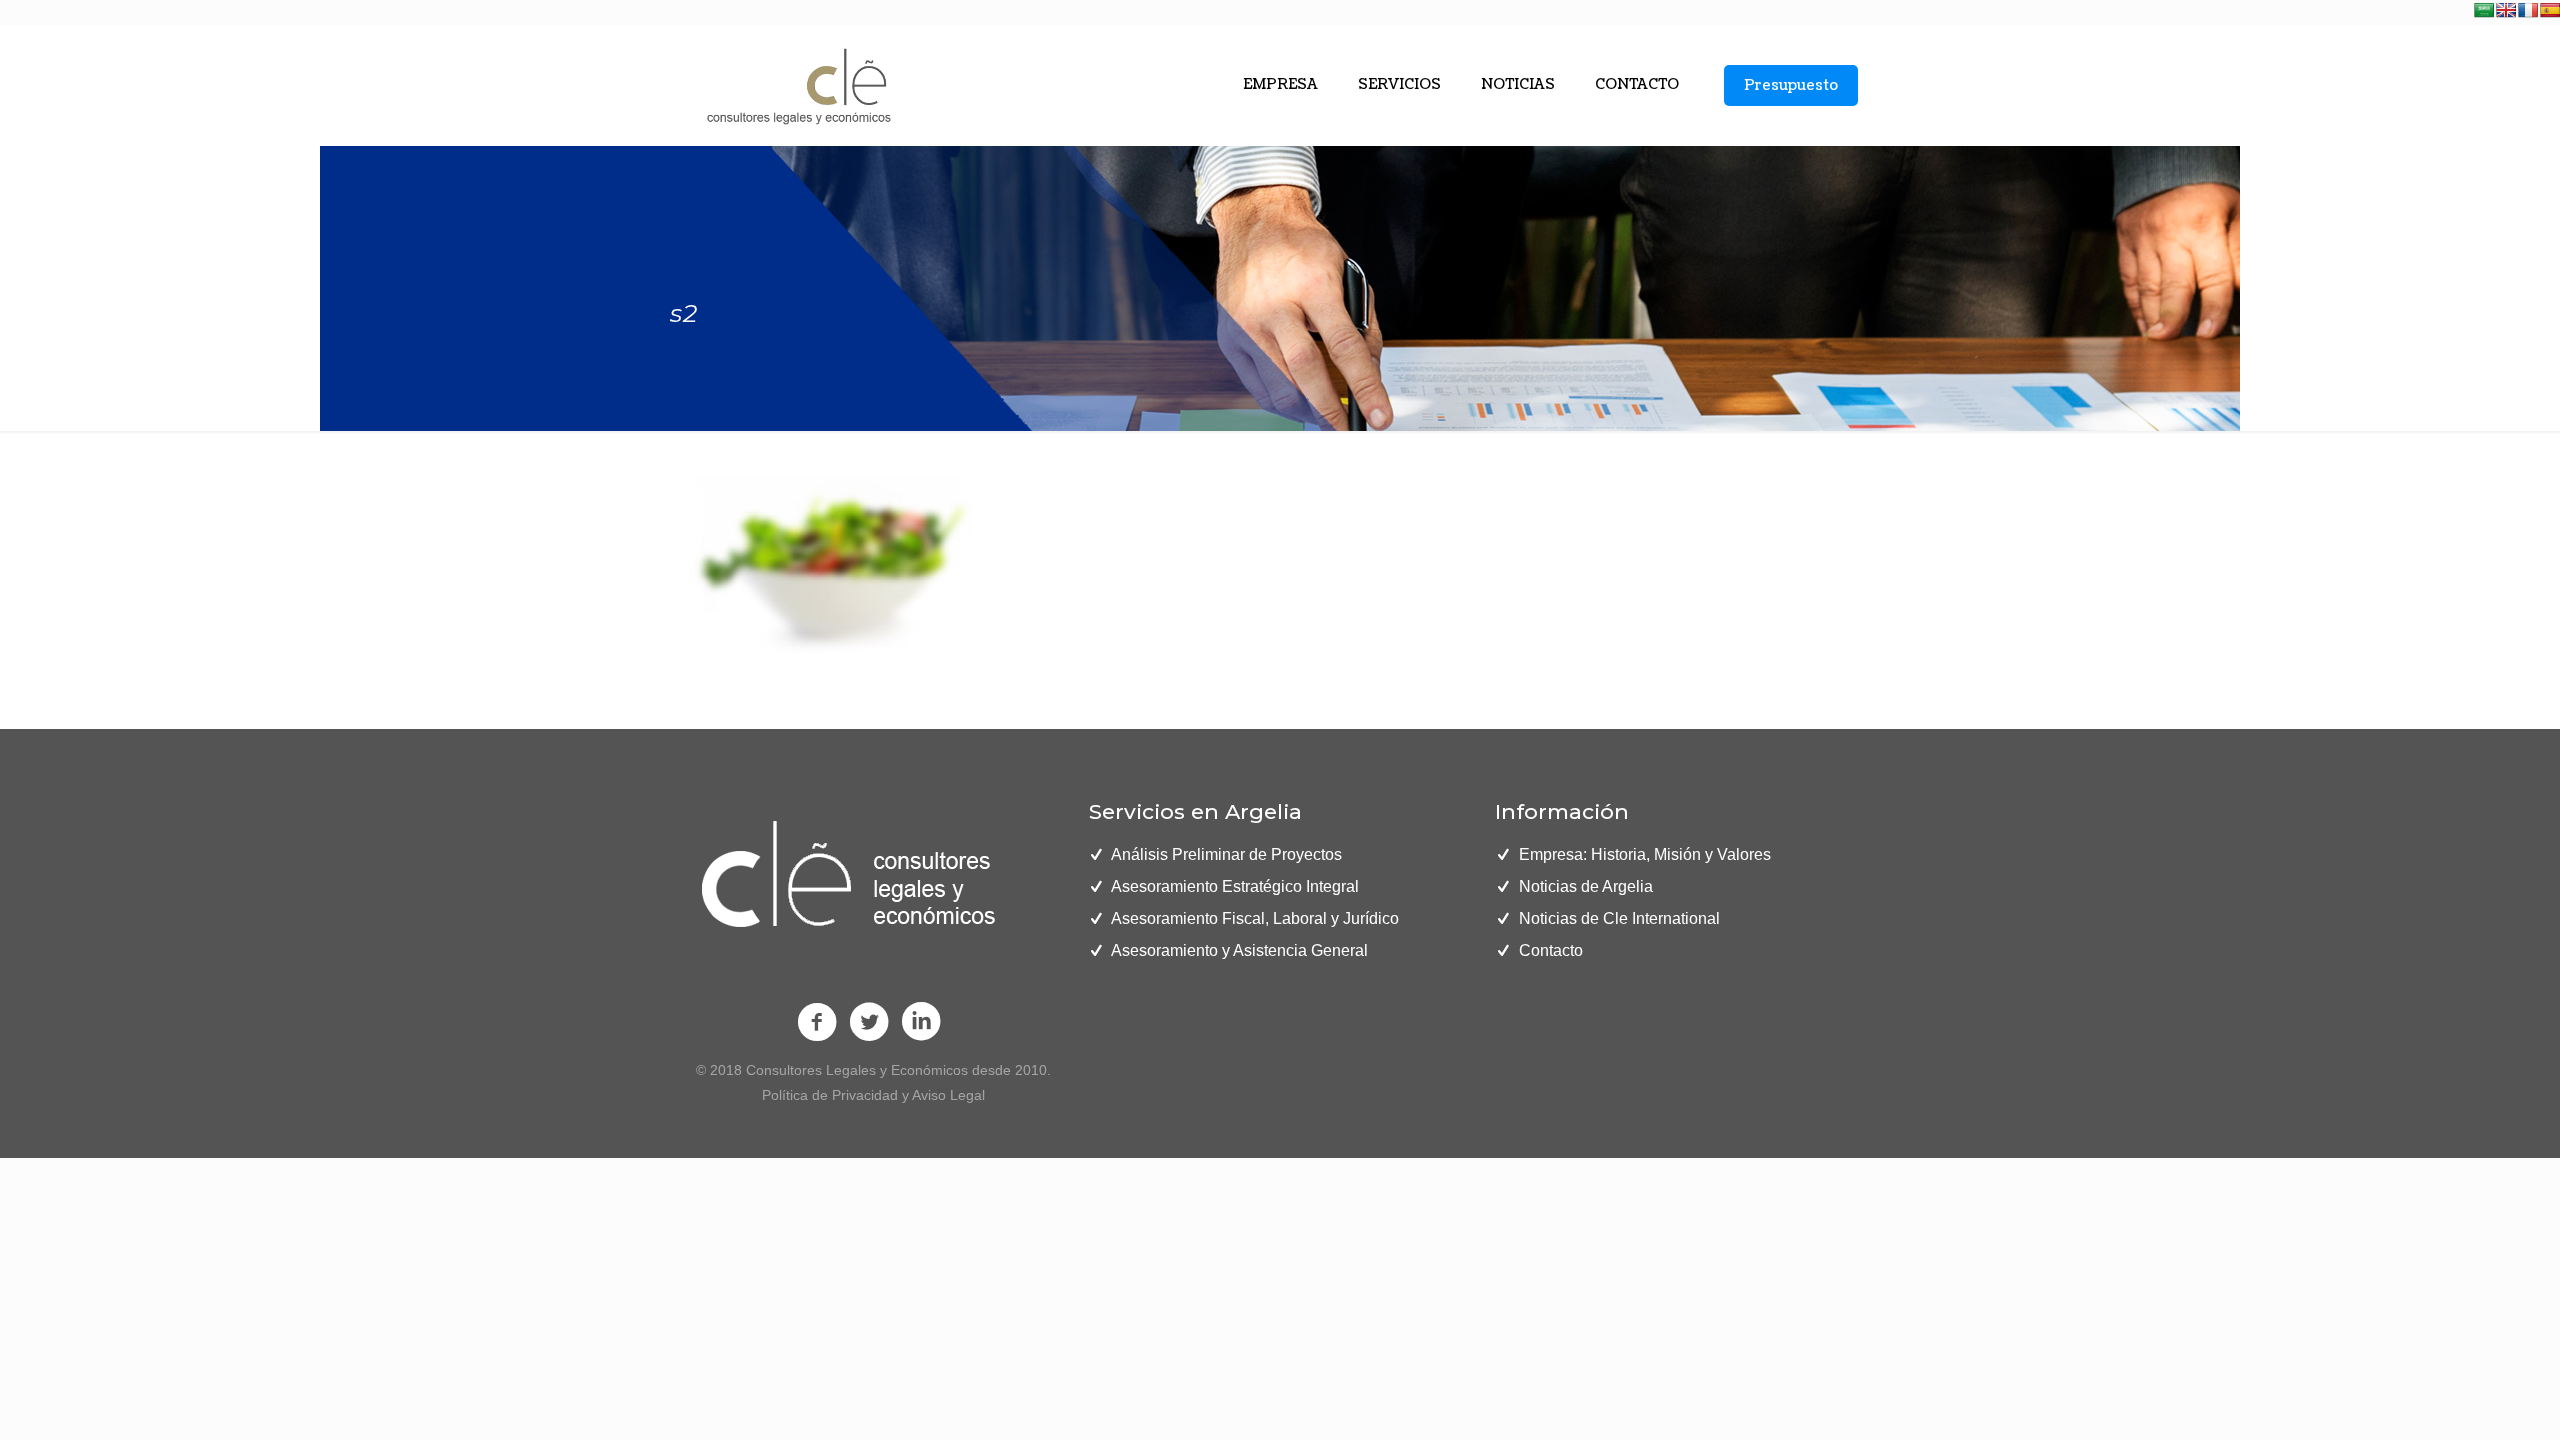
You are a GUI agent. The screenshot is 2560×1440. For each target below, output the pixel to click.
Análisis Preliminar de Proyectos (1226, 854)
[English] (2506, 10)
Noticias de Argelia (1586, 886)
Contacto (1551, 950)
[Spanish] (2550, 10)
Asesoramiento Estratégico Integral (1235, 886)
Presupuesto (1791, 85)
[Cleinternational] (796, 85)
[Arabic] (2484, 10)
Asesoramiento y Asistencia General (1239, 950)
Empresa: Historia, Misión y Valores (1645, 854)
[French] (2528, 10)
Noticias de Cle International (1619, 918)
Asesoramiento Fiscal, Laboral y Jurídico (1255, 918)
